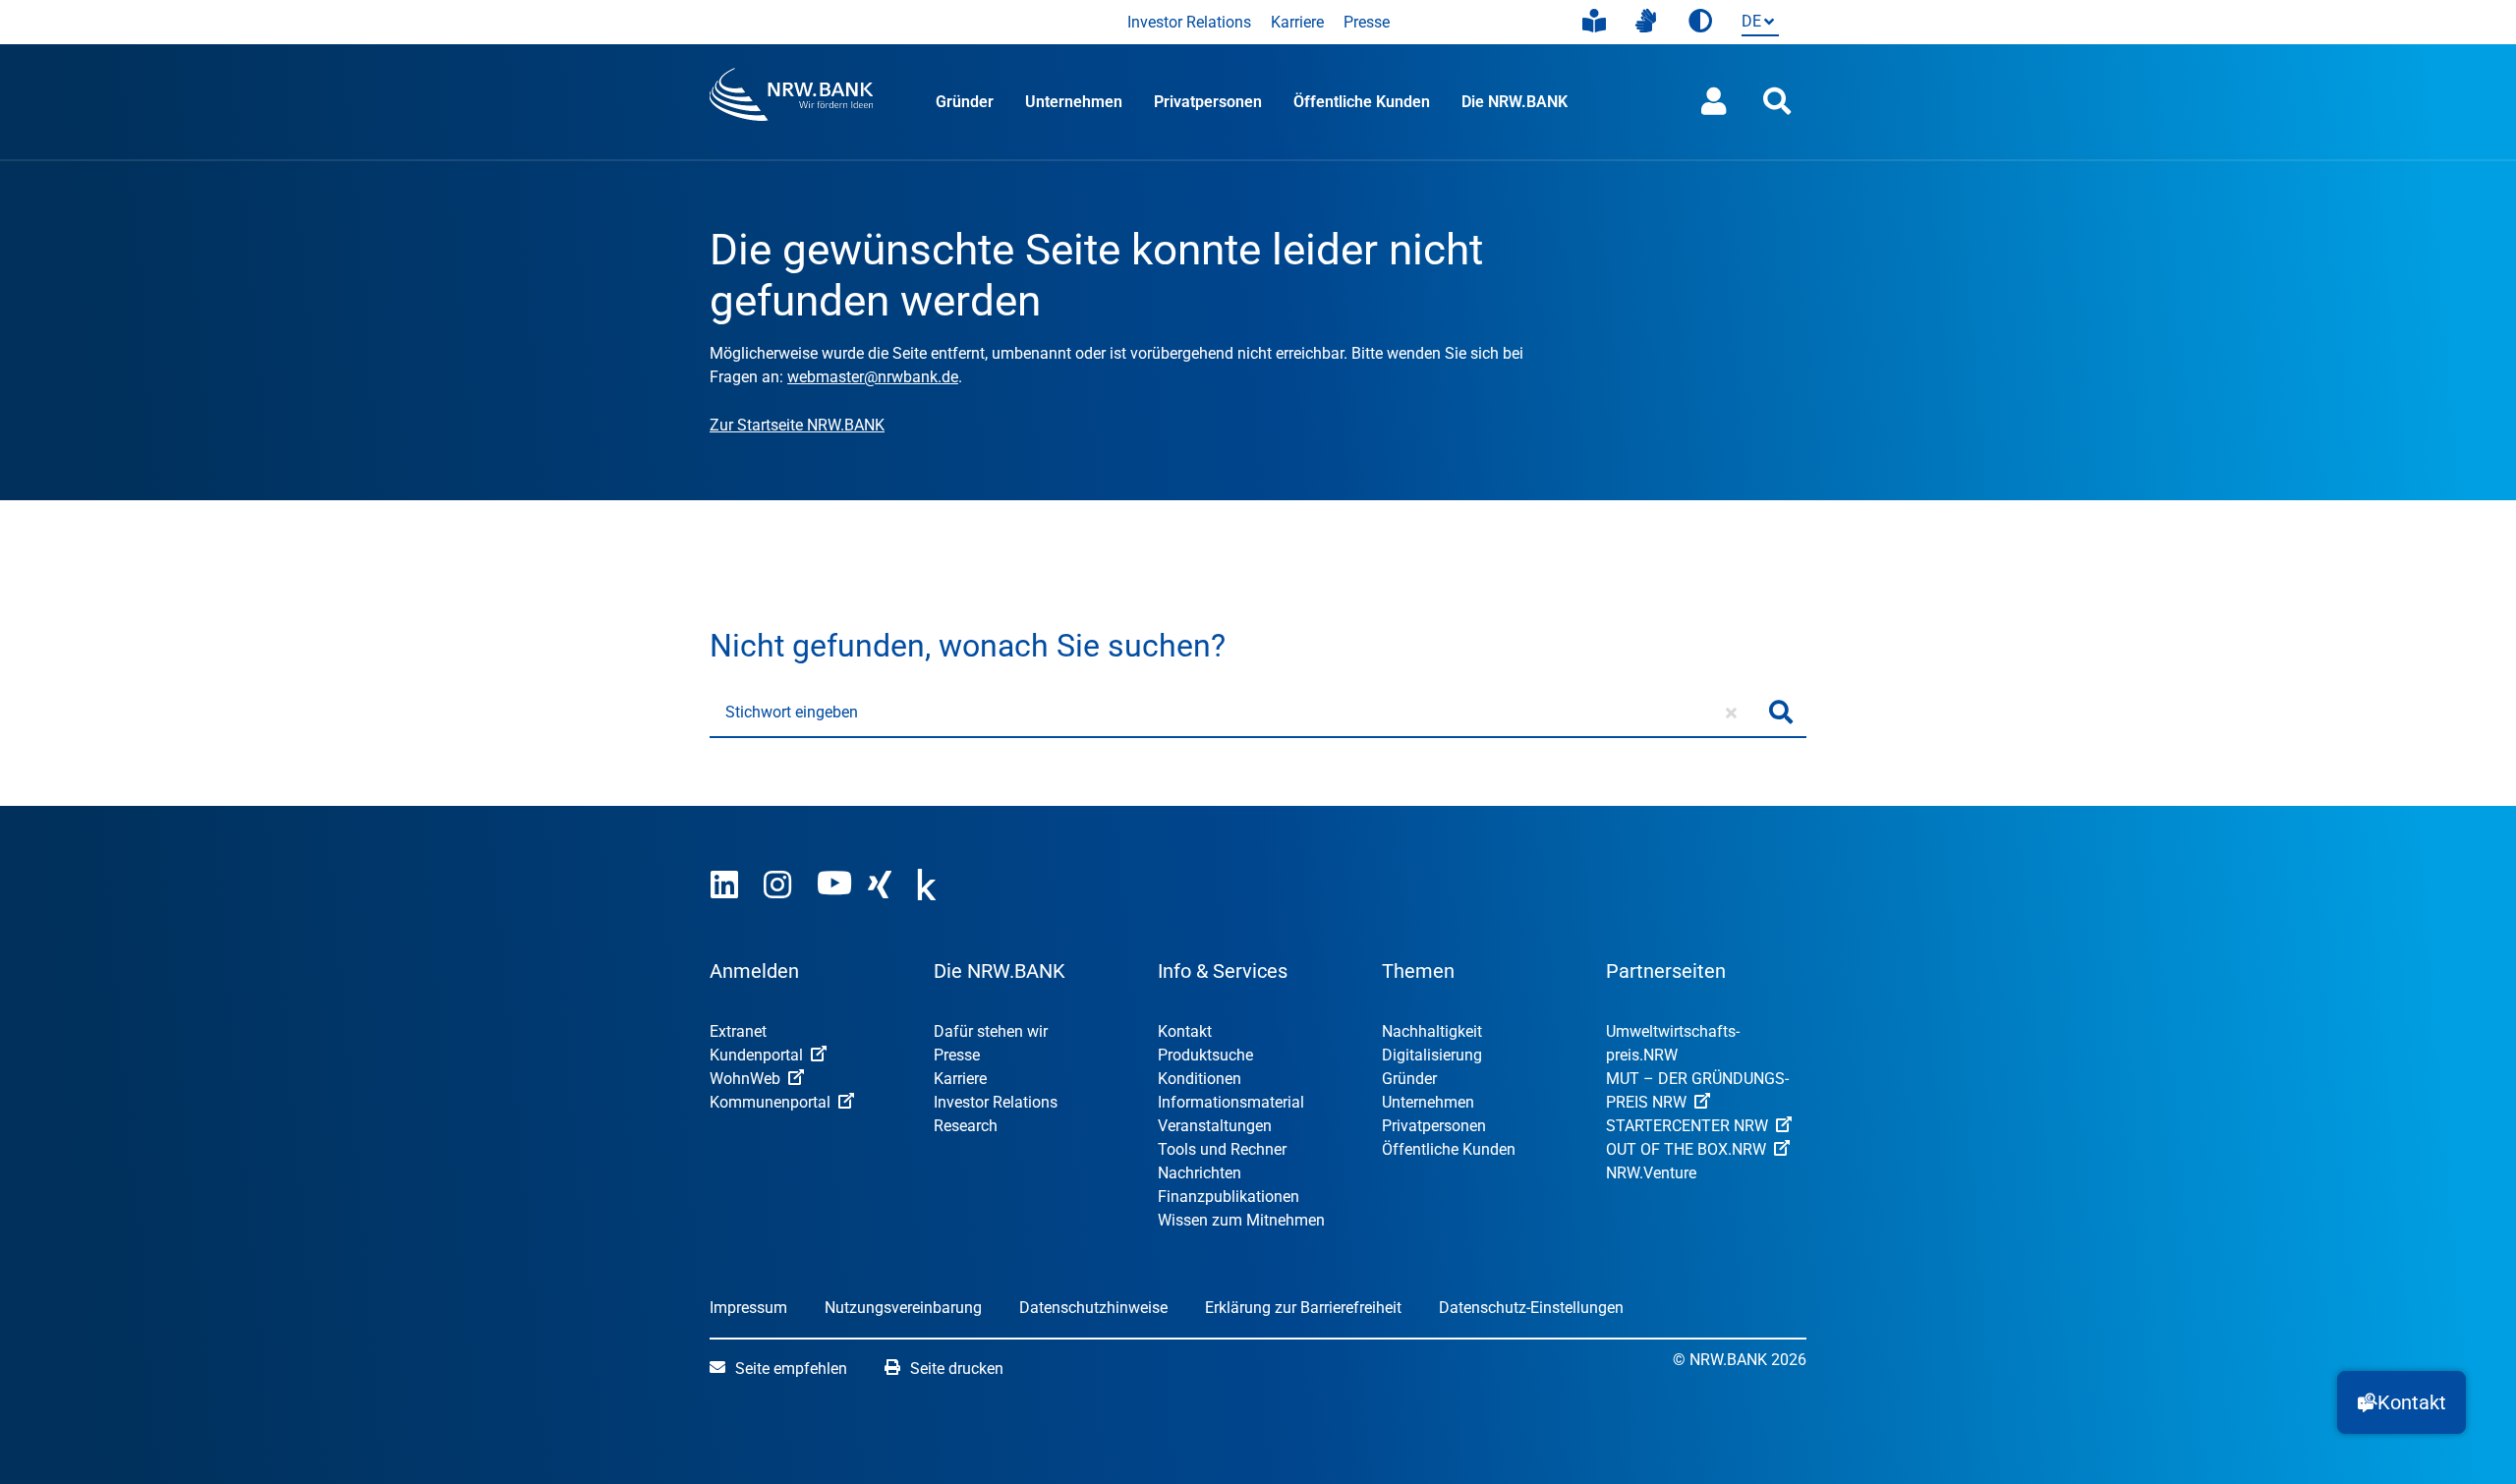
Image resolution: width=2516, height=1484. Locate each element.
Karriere (1297, 22)
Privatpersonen (1208, 102)
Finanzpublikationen (1229, 1197)
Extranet (738, 1031)
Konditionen (1200, 1079)
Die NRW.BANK (1515, 102)
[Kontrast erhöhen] (1700, 22)
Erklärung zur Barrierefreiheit (1303, 1308)
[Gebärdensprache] (1646, 22)
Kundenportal (756, 1055)
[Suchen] (1781, 713)
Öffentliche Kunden (1362, 102)
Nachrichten (1200, 1173)
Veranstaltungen (1215, 1126)
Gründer (965, 102)
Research (966, 1126)
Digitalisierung (1432, 1055)
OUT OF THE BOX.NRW (1686, 1149)
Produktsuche (1205, 1055)
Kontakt (1185, 1031)
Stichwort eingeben (792, 712)
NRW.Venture (1651, 1173)
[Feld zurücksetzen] (1731, 713)
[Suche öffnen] (1777, 102)
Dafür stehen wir (991, 1031)
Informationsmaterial (1231, 1102)
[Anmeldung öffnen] (1714, 102)
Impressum (748, 1308)
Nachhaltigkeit (1432, 1031)
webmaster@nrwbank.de (873, 377)
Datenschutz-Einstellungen (1531, 1308)
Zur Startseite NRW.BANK (797, 425)
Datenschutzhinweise (1093, 1308)
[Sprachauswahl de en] (1756, 23)
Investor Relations (1189, 22)
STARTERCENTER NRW (1687, 1126)
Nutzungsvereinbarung (903, 1308)
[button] (2402, 1402)
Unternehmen (1074, 102)
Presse (1367, 22)
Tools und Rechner (1222, 1149)
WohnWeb (745, 1079)
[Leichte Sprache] (1594, 22)
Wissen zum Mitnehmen (1241, 1220)
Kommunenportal (770, 1102)
